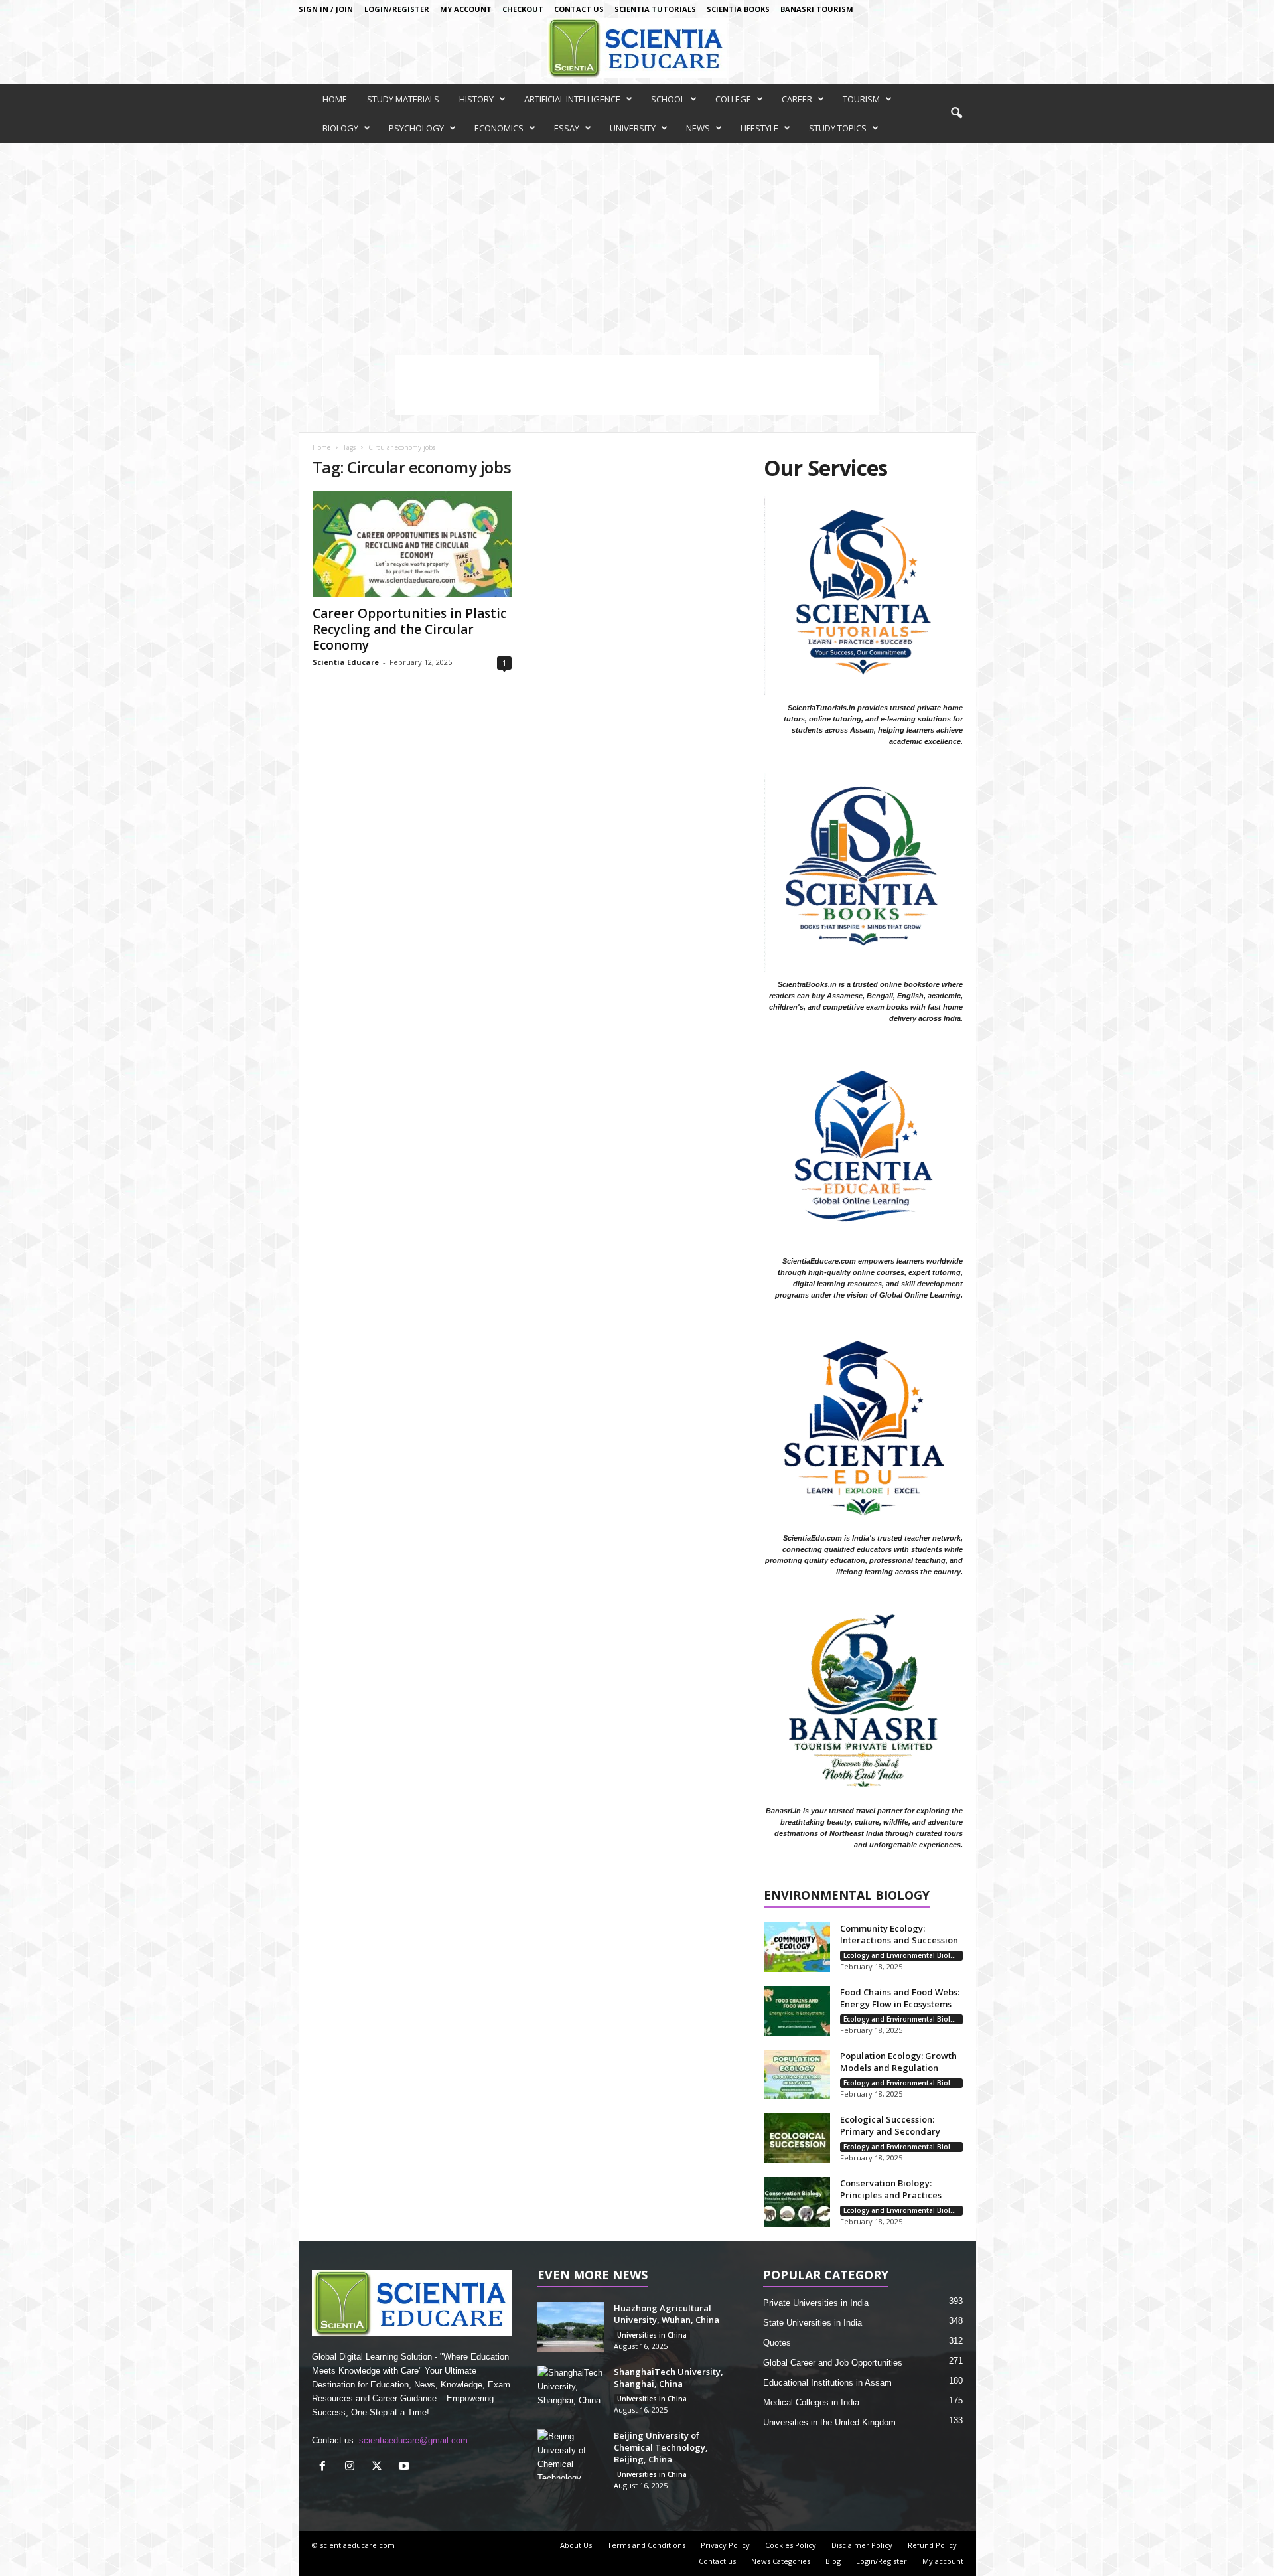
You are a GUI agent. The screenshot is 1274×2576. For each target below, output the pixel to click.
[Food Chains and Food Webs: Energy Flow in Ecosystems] (797, 2011)
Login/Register (397, 9)
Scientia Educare (346, 662)
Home (321, 447)
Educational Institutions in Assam (827, 2383)
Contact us (579, 9)
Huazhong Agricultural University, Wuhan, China (667, 2314)
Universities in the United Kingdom (829, 2422)
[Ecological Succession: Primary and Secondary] (797, 2138)
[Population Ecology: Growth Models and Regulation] (797, 2075)
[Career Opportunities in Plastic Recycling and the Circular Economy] (412, 544)
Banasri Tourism (817, 9)
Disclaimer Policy (862, 2545)
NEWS (698, 128)
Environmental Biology (847, 1896)
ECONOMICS (499, 128)
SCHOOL (668, 99)
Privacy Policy (725, 2545)
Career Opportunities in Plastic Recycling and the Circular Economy (409, 629)
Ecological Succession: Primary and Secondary (890, 2125)
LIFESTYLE (759, 128)
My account (466, 9)
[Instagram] (353, 2467)
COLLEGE (733, 99)
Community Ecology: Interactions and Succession (899, 1934)
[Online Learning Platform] (637, 48)
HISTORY (476, 99)
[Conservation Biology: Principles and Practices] (797, 2202)
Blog (833, 2561)
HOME (335, 99)
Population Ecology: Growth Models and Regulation (898, 2062)
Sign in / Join (326, 9)
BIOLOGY (340, 128)
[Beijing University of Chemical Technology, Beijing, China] (571, 2454)
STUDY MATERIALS (403, 99)
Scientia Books (738, 9)
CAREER (797, 99)
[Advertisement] (637, 242)
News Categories (781, 2561)
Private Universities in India (816, 2303)
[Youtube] (406, 2467)
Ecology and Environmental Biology (903, 1955)
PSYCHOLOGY (416, 128)
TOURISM (861, 99)
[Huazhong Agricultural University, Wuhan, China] (571, 2327)
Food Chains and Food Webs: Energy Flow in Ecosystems (900, 1998)
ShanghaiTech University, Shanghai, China (669, 2378)
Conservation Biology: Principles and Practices (891, 2189)
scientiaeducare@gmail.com (413, 2440)
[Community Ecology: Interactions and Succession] (797, 1947)
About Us (576, 2545)
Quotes (777, 2343)
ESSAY (567, 128)
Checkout (523, 9)
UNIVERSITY (633, 128)
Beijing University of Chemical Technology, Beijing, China (661, 2447)
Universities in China (652, 2335)
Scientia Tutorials (655, 9)
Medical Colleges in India (811, 2402)
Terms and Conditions (646, 2545)
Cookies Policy (791, 2545)
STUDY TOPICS (838, 128)
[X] (380, 2467)
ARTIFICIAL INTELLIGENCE (572, 99)
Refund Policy (932, 2545)
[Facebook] (325, 2467)
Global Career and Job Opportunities (833, 2363)
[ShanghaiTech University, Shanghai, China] (571, 2390)
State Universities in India (813, 2323)
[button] (956, 114)
